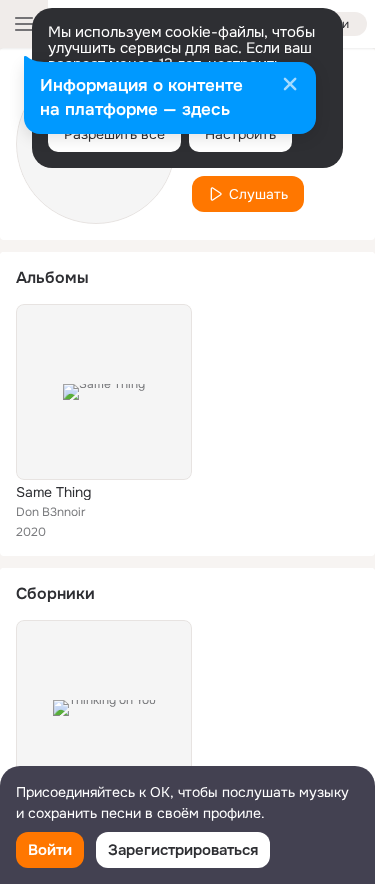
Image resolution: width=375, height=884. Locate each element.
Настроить (240, 134)
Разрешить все (114, 134)
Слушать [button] (258, 194)
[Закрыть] (290, 86)
